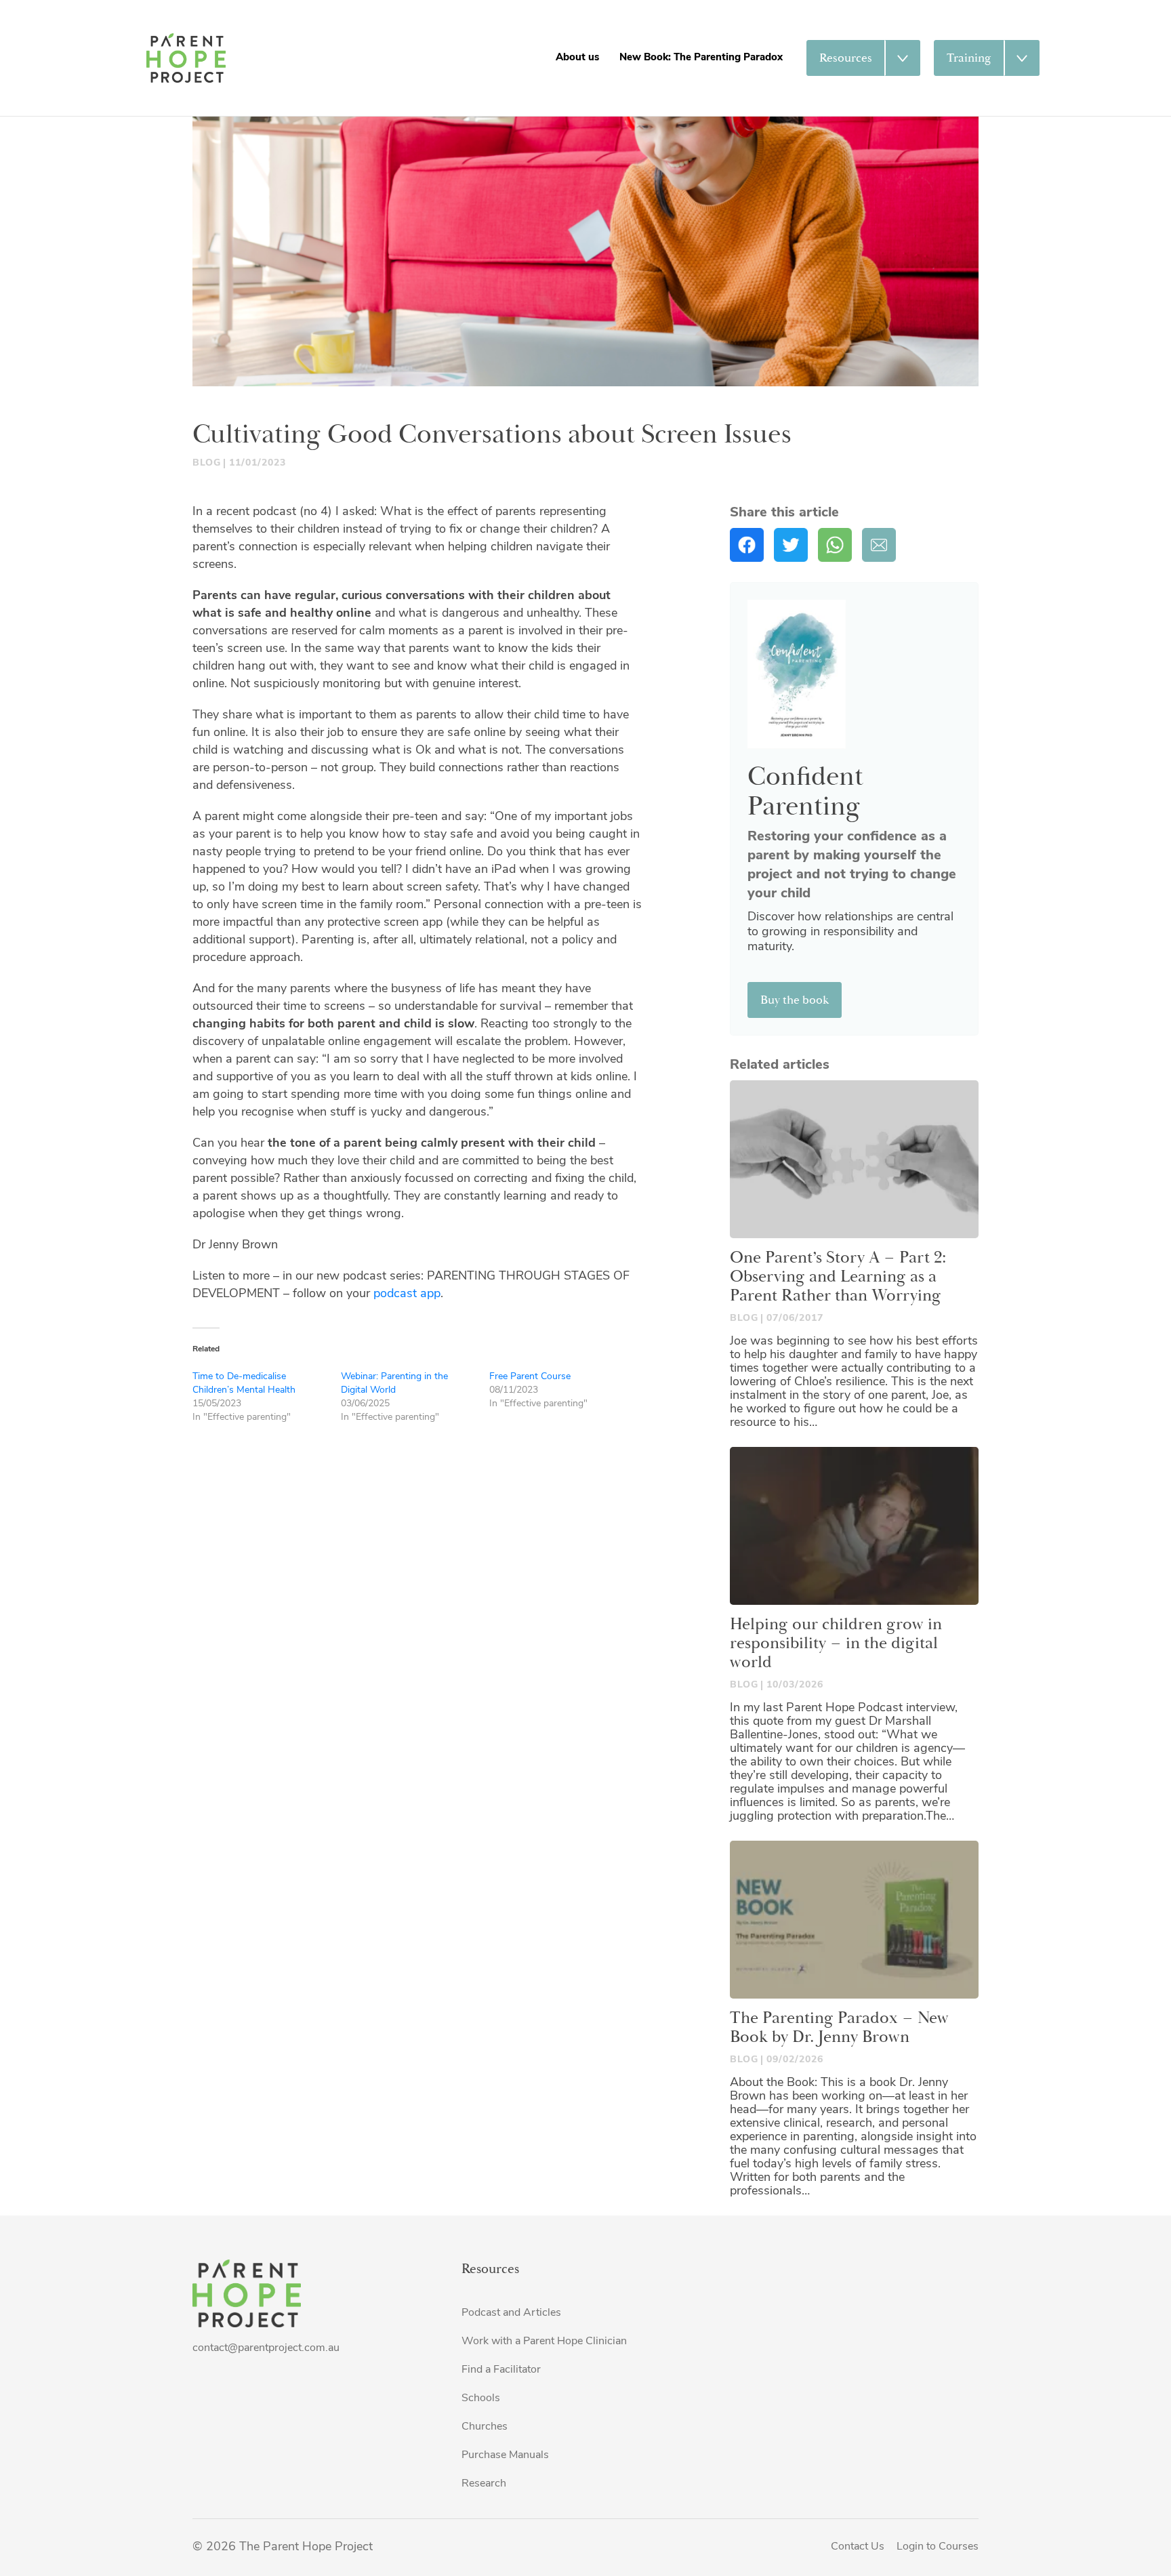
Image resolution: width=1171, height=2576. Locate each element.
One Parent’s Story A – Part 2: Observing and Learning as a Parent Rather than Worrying (838, 1277)
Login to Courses (938, 2547)
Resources (846, 58)
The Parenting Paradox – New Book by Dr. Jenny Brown (839, 2028)
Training (969, 58)
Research (484, 2484)
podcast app (407, 1294)
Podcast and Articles (511, 2313)
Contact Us (858, 2547)
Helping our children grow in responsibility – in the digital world (836, 1643)
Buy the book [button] (795, 1000)
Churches (485, 2427)
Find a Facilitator (501, 2370)
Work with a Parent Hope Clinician (544, 2342)
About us (577, 58)
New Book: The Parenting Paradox (701, 58)
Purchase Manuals (505, 2455)
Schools (481, 2398)
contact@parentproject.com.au (266, 2348)
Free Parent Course (530, 1377)
